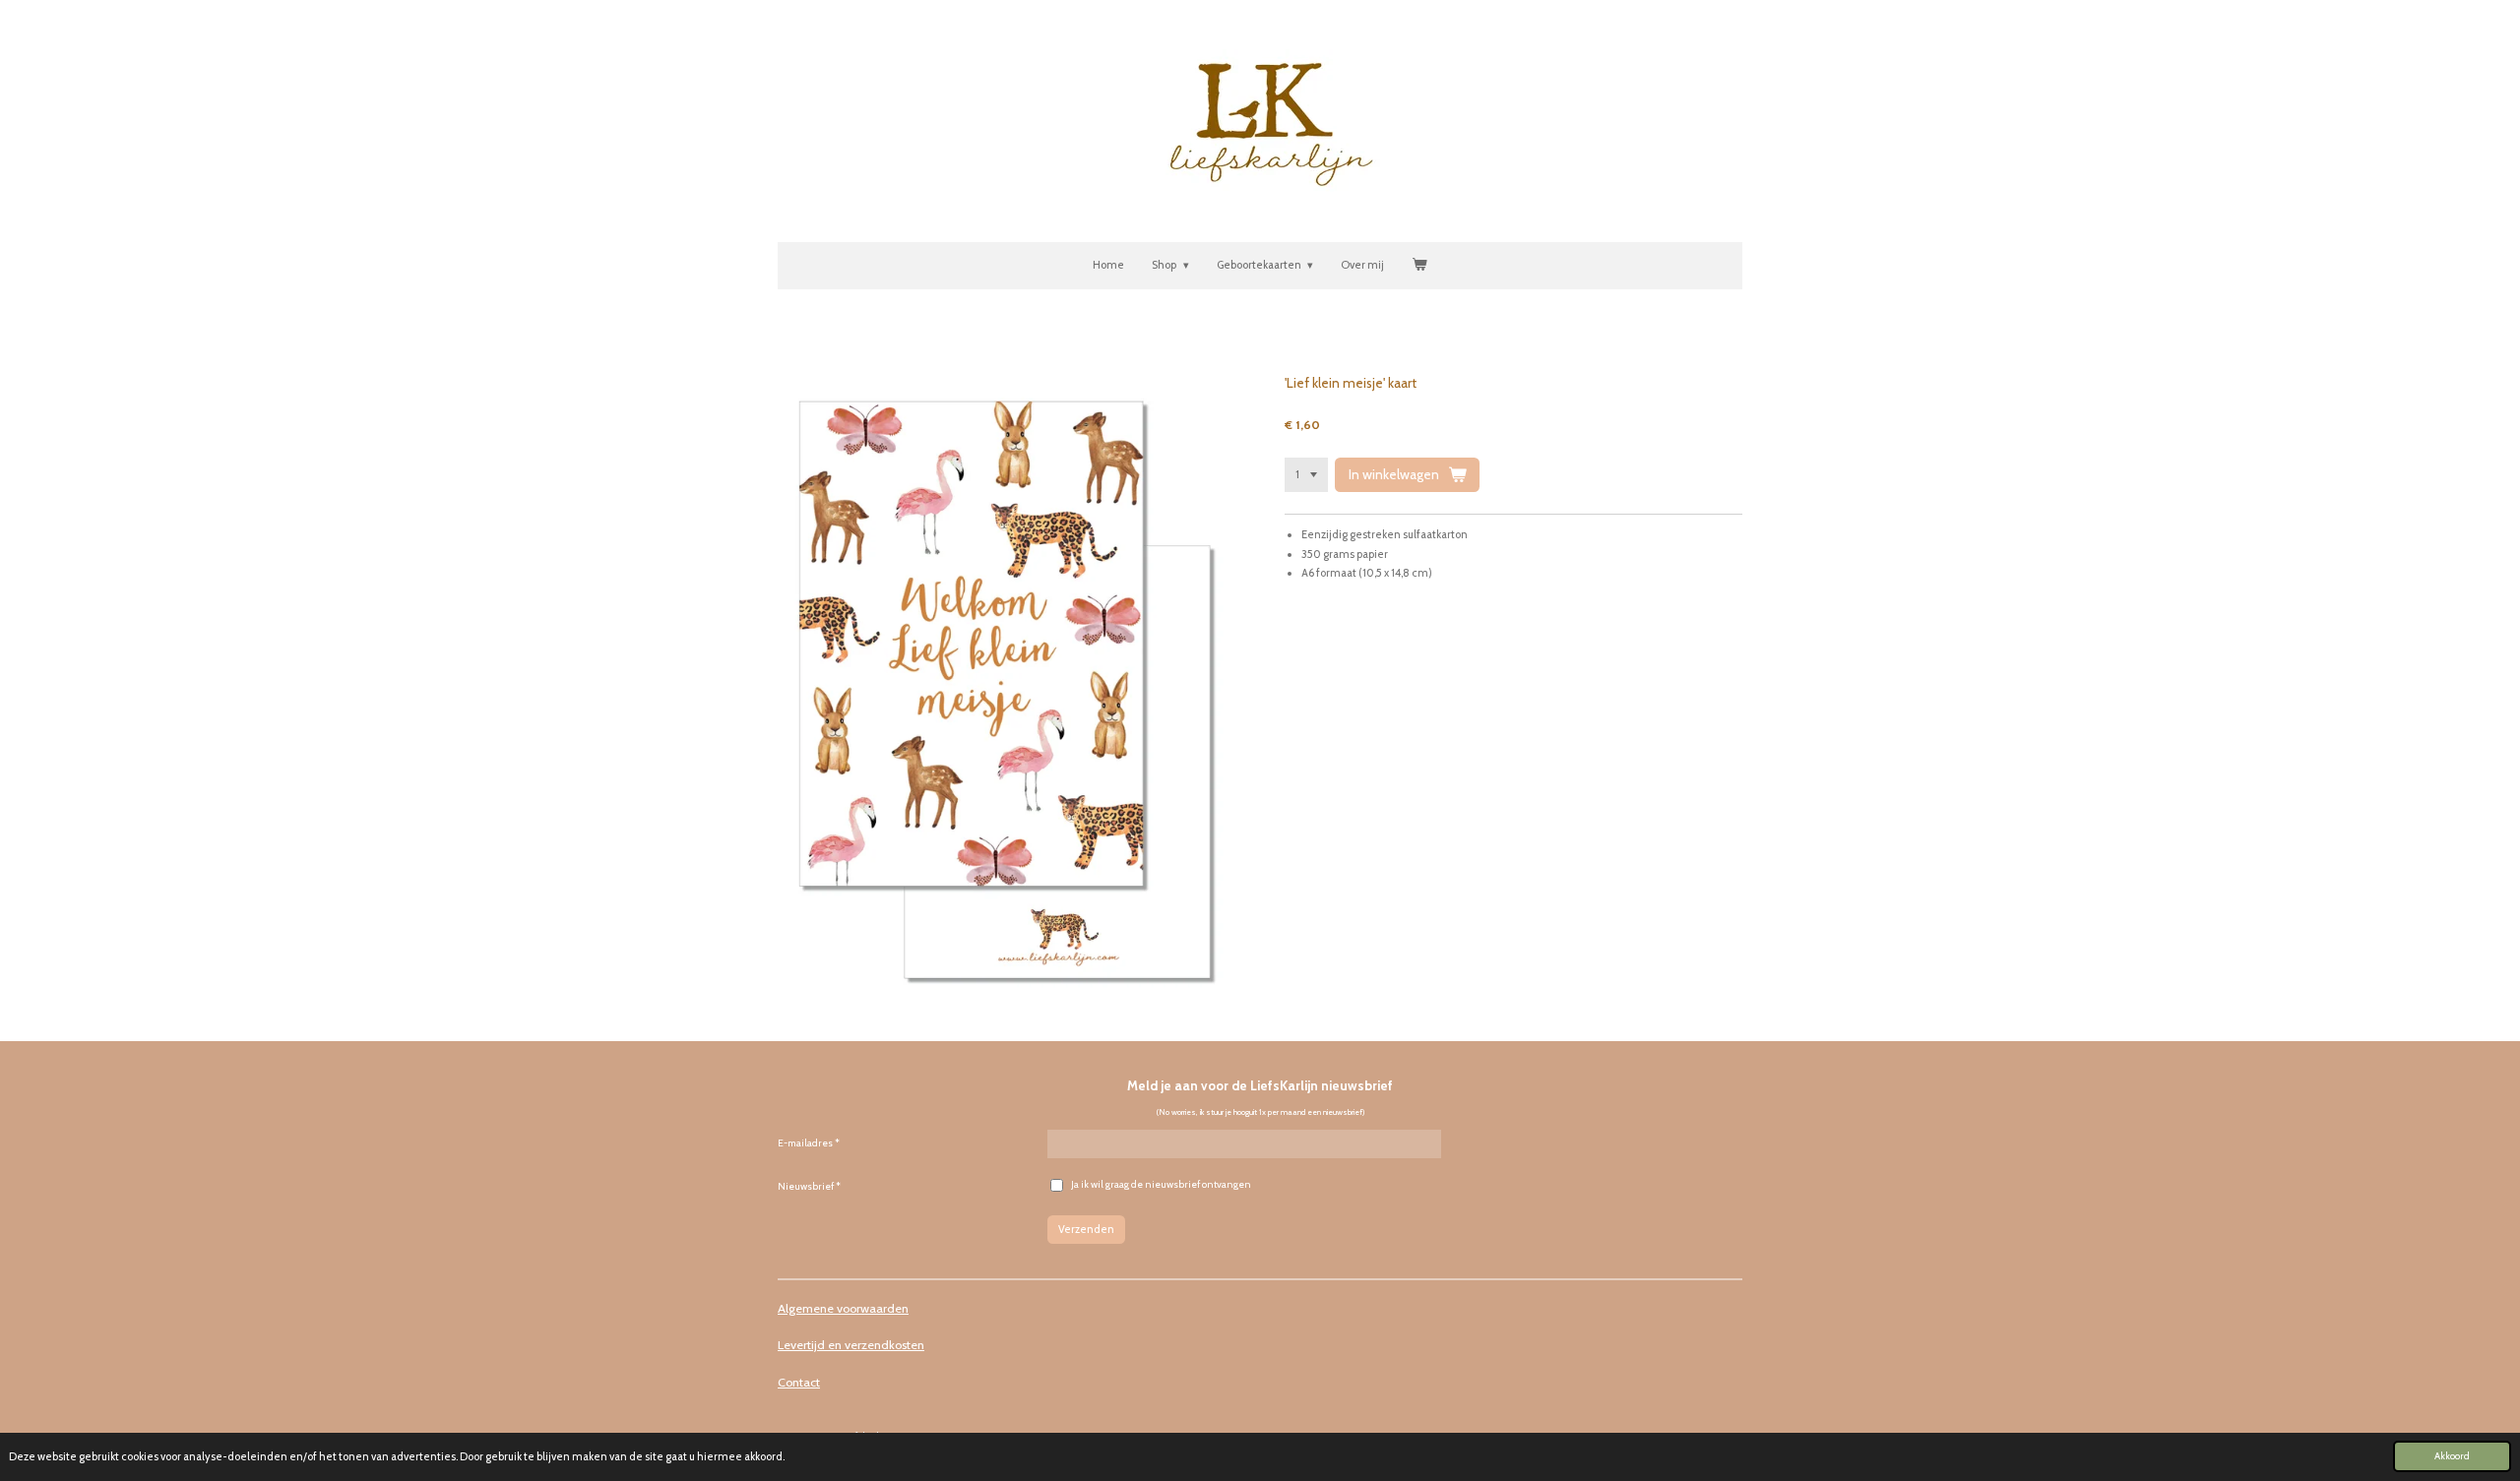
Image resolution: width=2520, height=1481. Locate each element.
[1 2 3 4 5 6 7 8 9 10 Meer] (1306, 474)
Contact (799, 1382)
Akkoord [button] (2452, 1455)
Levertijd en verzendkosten (851, 1345)
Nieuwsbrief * (809, 1186)
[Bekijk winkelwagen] (1419, 266)
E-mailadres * (809, 1143)
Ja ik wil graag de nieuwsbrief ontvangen (1161, 1184)
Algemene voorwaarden (843, 1308)
